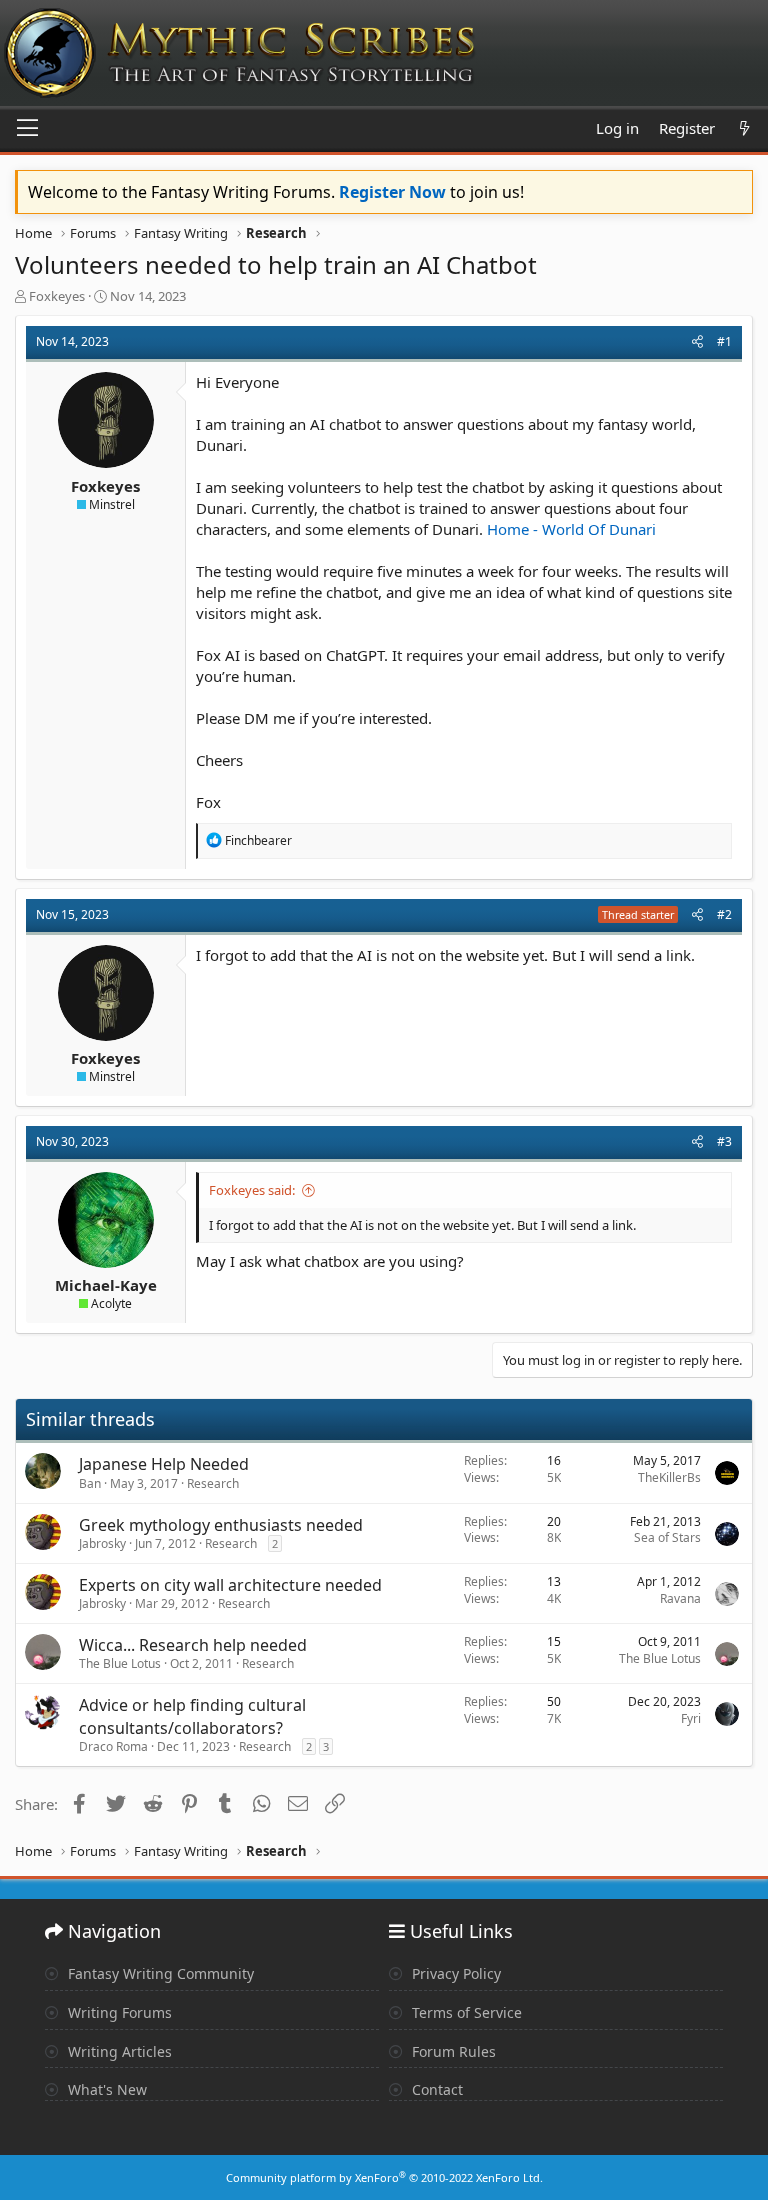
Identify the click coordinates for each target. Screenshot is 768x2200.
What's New (105, 2089)
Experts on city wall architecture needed (230, 1585)
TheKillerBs (669, 1477)
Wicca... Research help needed (193, 1645)
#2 (724, 914)
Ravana (680, 1598)
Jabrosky (102, 1543)
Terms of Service (465, 2012)
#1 (724, 341)
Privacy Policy (454, 1973)
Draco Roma (113, 1746)
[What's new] (744, 128)
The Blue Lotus (120, 1663)
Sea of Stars (667, 1537)
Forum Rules (452, 2051)
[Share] (697, 342)
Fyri (691, 1718)
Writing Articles (118, 2051)
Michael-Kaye (106, 1285)
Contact (435, 2089)
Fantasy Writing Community (159, 1973)
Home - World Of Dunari (571, 529)
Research (213, 1483)
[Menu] (27, 129)
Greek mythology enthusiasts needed (221, 1525)
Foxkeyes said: (252, 1190)
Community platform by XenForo (384, 2177)
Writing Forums (118, 2012)
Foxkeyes (57, 296)
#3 (724, 1141)
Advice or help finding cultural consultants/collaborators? (192, 1716)
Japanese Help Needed (164, 1464)
